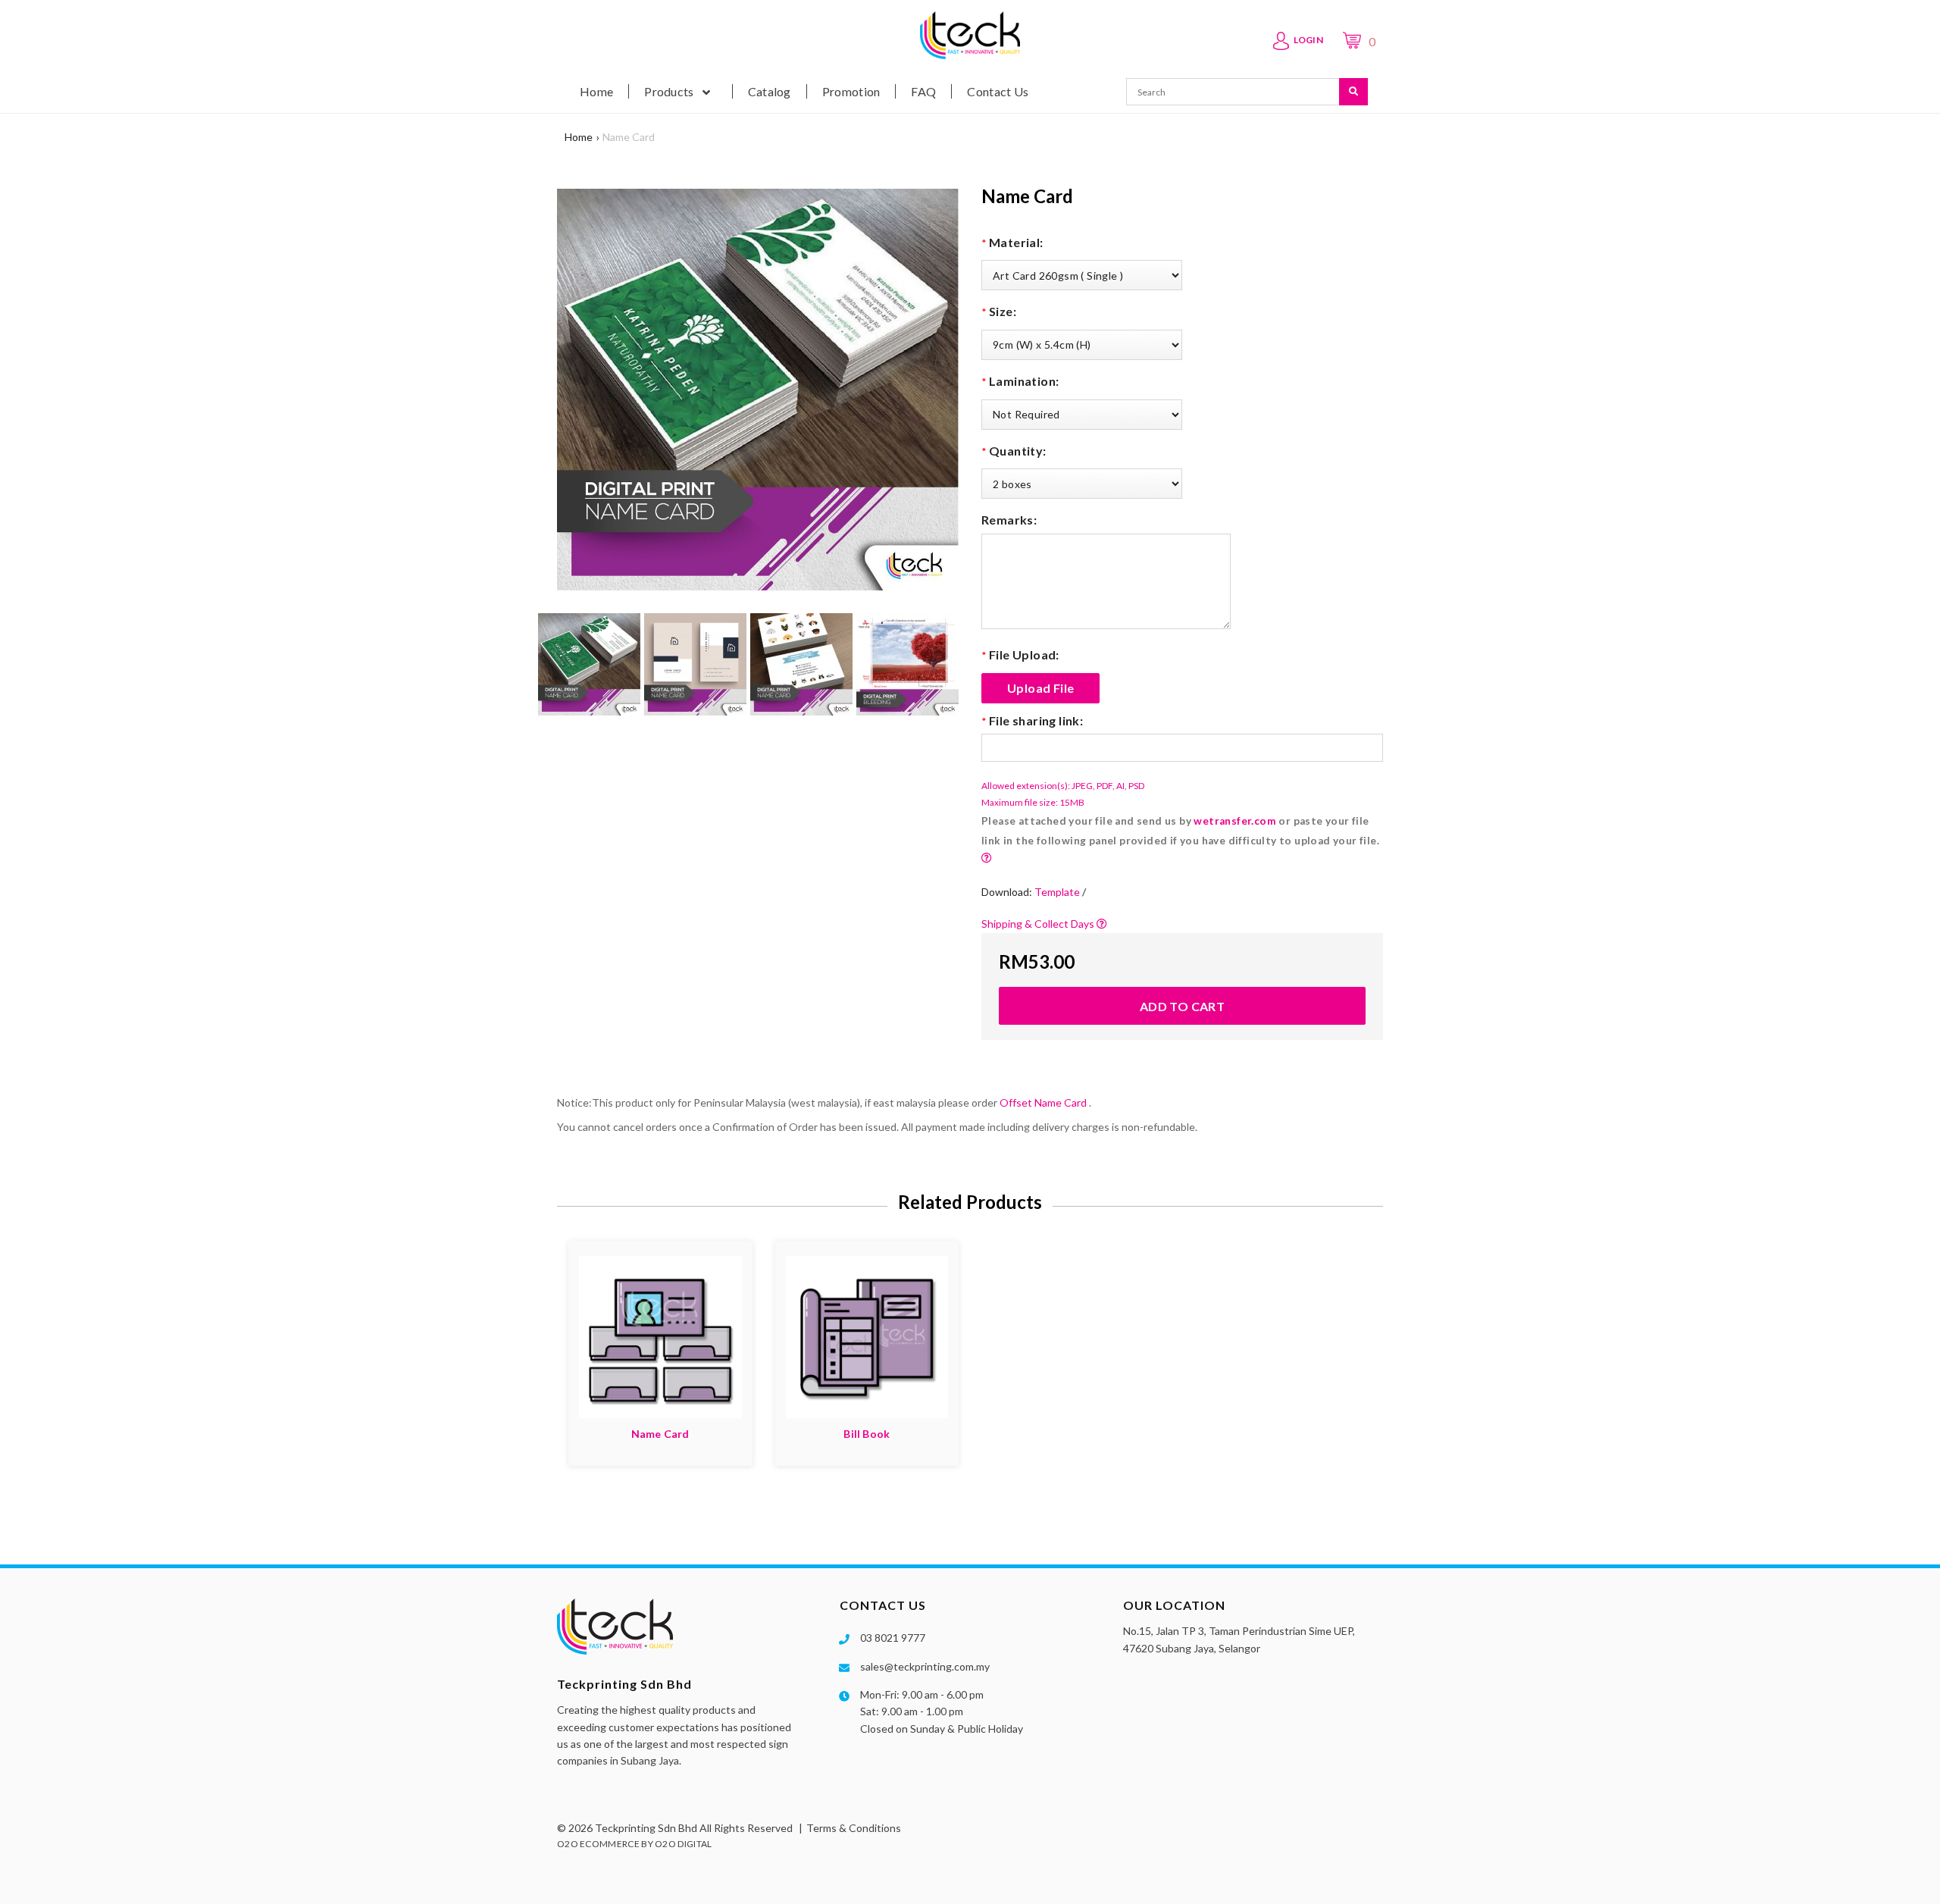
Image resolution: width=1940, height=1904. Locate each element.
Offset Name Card (1043, 1102)
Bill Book (867, 1434)
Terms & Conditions (854, 1828)
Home (579, 137)
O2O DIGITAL (683, 1844)
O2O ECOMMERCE (598, 1844)
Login (1309, 40)
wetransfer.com (1235, 821)
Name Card (629, 137)
